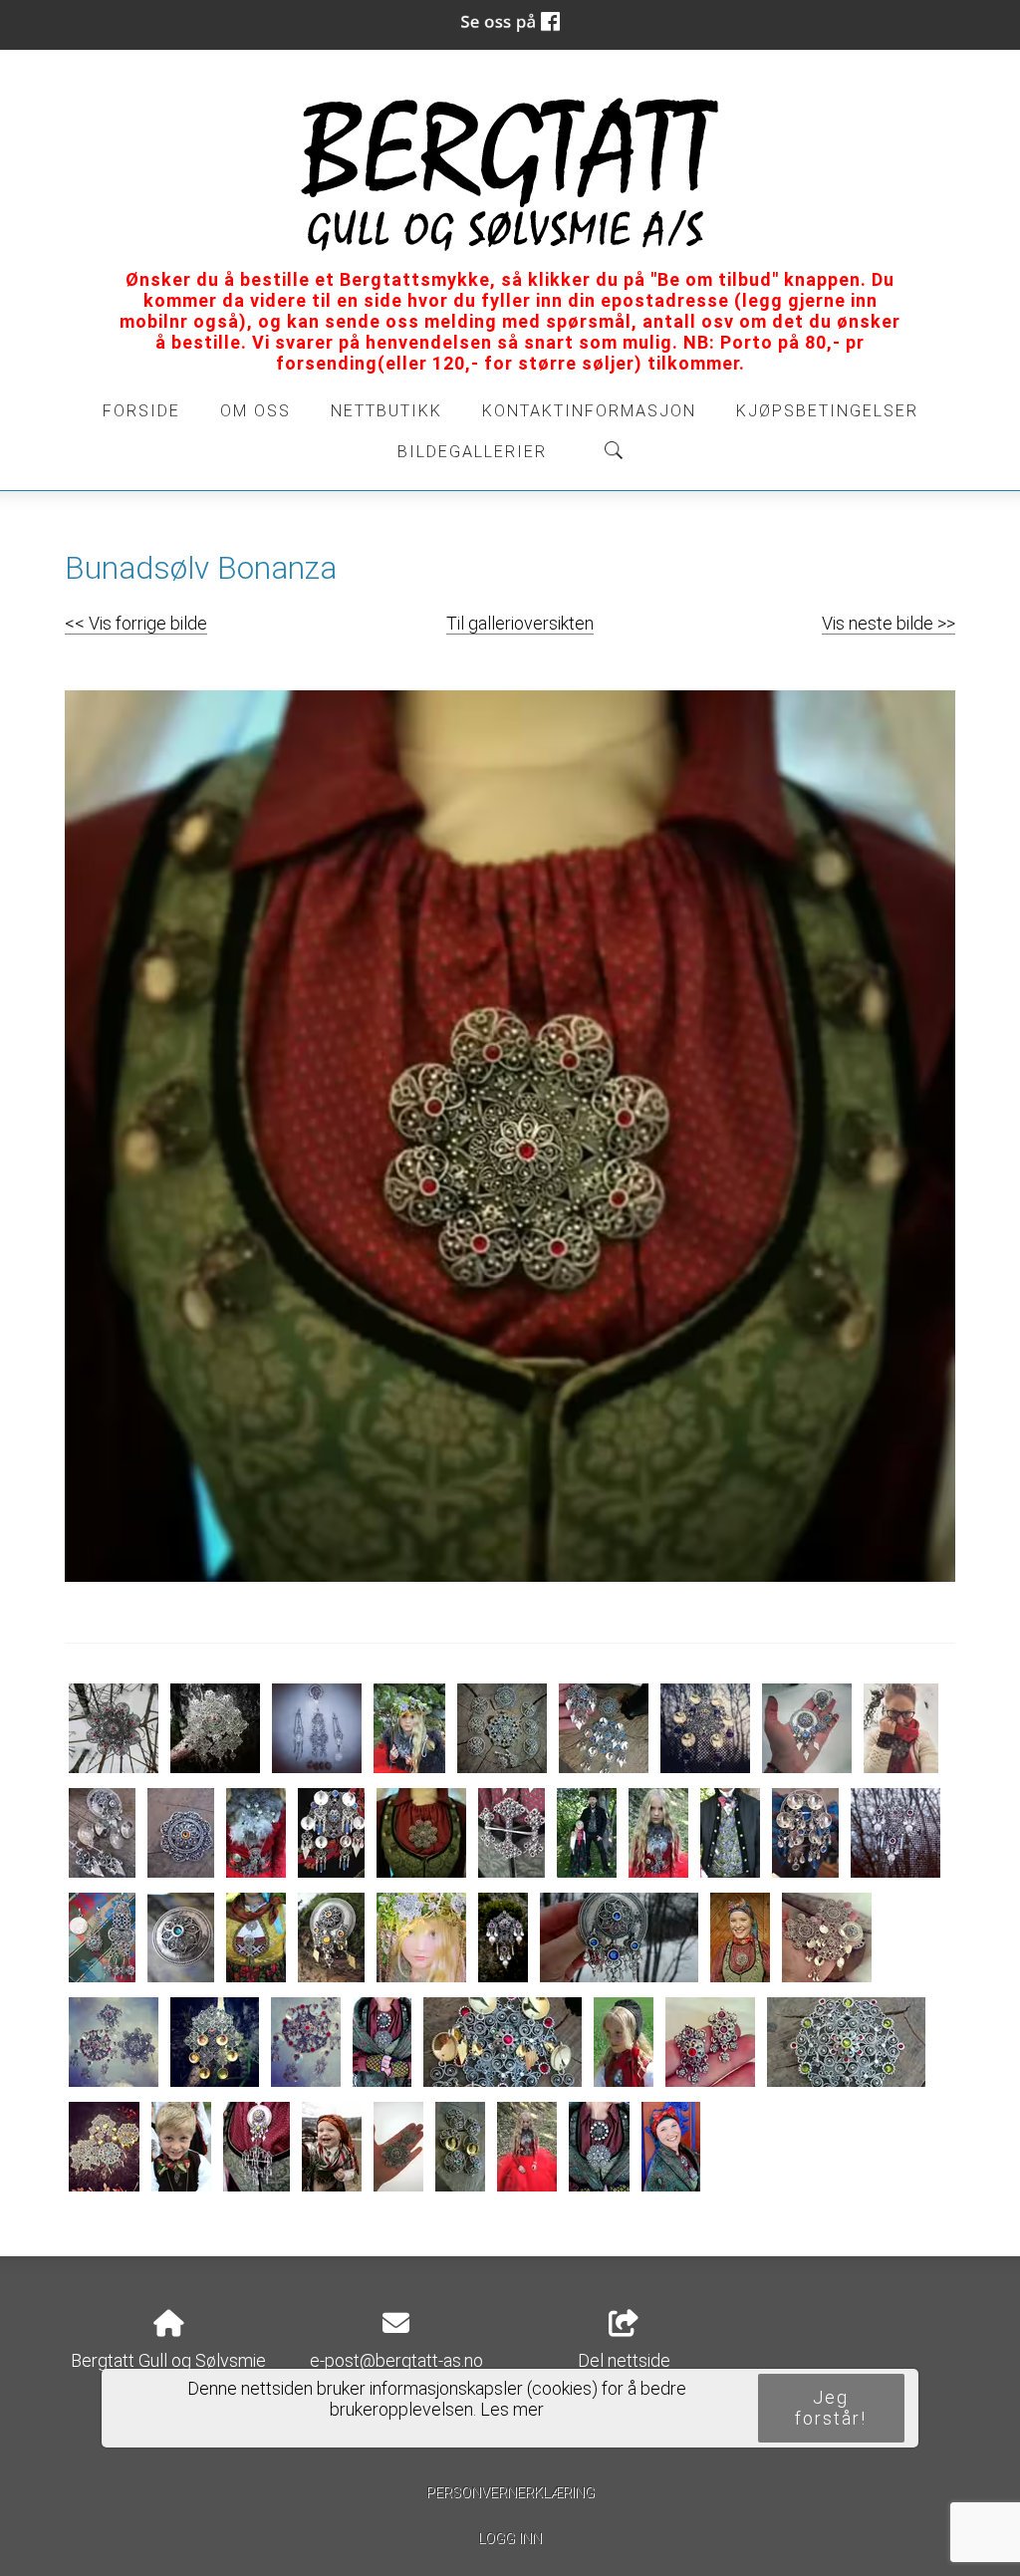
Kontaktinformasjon (589, 411)
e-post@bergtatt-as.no (396, 2360)
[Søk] (614, 450)
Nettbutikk (386, 411)
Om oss (255, 411)
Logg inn (510, 2539)
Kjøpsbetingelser (827, 411)
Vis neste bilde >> (889, 623)
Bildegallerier (472, 452)
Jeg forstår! (831, 2408)
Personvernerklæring (510, 2493)
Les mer (512, 2409)
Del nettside (624, 2360)
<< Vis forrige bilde (136, 623)
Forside (141, 411)
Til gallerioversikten (520, 623)
